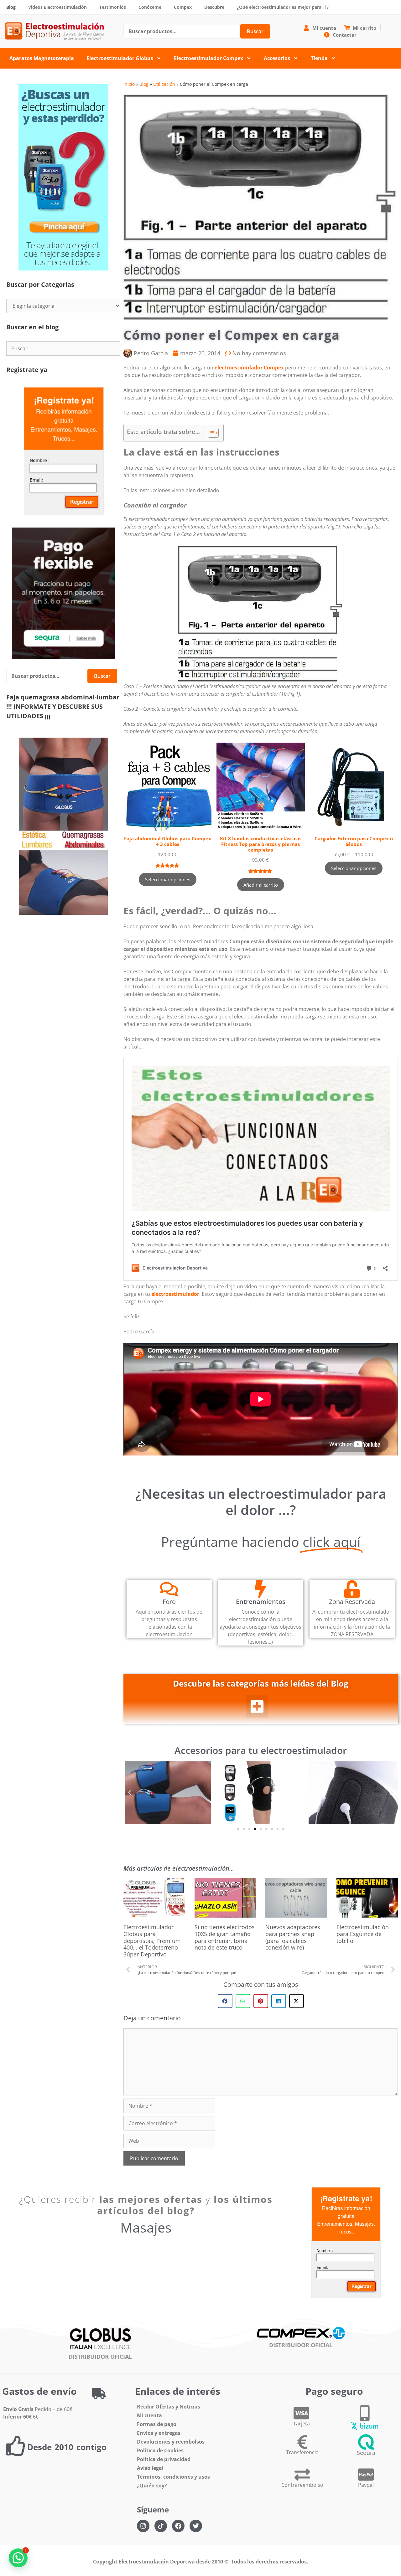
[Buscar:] (63, 348)
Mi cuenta (149, 2415)
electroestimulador (175, 1294)
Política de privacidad (164, 2459)
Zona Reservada (352, 1602)
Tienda (319, 58)
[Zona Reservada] (352, 1589)
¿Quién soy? (152, 2486)
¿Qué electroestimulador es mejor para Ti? (283, 7)
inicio (129, 84)
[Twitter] (196, 2526)
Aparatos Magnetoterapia (42, 58)
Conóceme (150, 7)
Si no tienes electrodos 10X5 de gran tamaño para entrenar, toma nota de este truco (225, 1937)
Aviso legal (150, 2468)
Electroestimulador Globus (120, 58)
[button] (257, 1706)
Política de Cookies (160, 2450)
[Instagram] (143, 2526)
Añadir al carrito (261, 885)
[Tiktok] (161, 2526)
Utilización (164, 84)
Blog (11, 7)
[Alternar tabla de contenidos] (210, 433)
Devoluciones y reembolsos (171, 2442)
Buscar (255, 31)
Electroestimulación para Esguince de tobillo (363, 1934)
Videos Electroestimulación (57, 7)
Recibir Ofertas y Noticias (169, 2407)
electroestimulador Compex (249, 368)
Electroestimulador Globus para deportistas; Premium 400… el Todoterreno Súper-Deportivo (152, 1940)
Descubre (214, 7)
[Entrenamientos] (260, 1589)
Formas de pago (157, 2424)
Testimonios (113, 7)
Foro (169, 1602)
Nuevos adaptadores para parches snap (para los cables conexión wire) (293, 1937)
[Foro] (169, 1589)
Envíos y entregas (159, 2433)
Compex (183, 7)
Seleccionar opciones (168, 879)
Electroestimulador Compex (208, 58)
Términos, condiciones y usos (173, 2477)
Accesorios (277, 58)
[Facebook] (178, 2526)
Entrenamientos (261, 1602)
